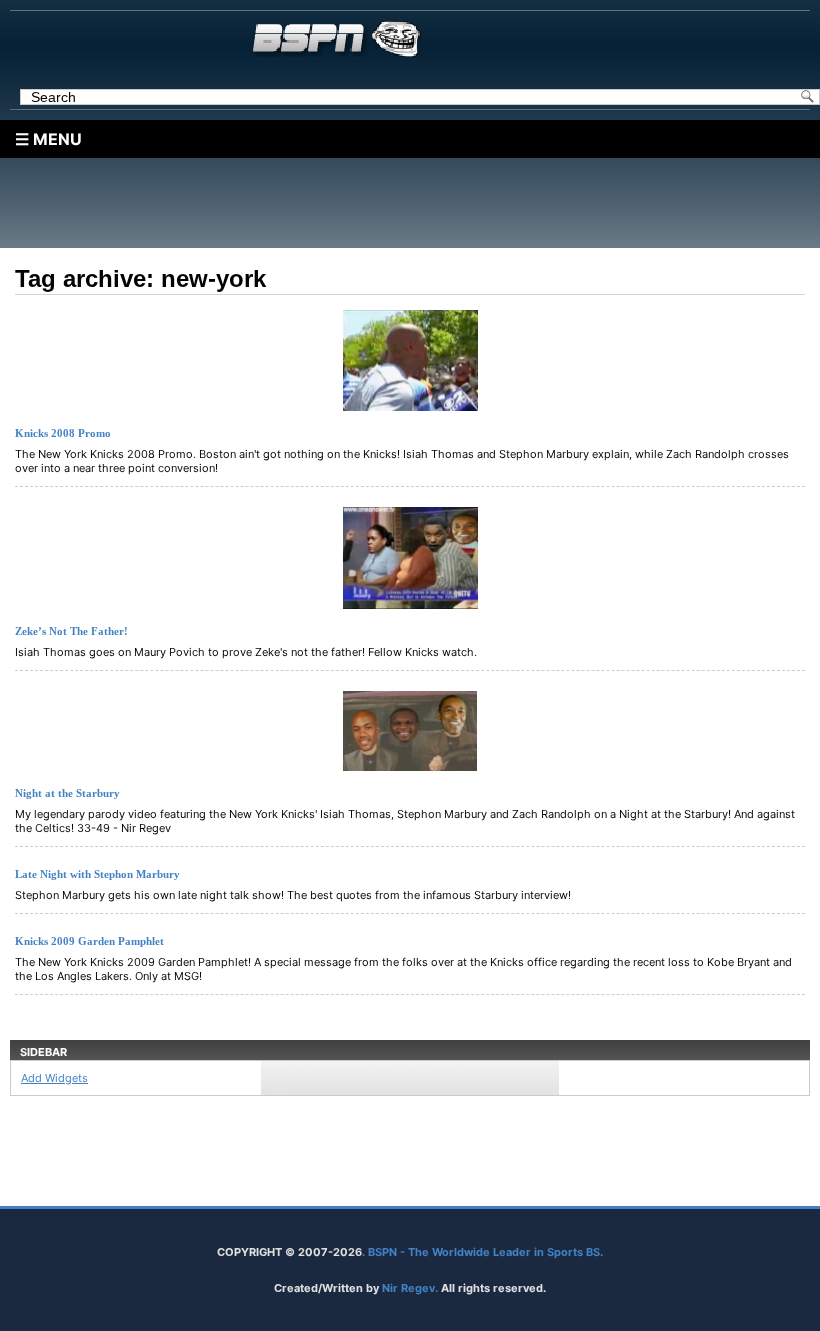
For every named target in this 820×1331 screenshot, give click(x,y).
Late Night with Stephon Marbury (97, 874)
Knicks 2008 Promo (63, 433)
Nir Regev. (411, 1288)
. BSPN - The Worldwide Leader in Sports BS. (482, 1252)
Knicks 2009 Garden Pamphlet (89, 941)
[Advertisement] (415, 203)
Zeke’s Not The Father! (71, 631)
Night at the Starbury (67, 793)
